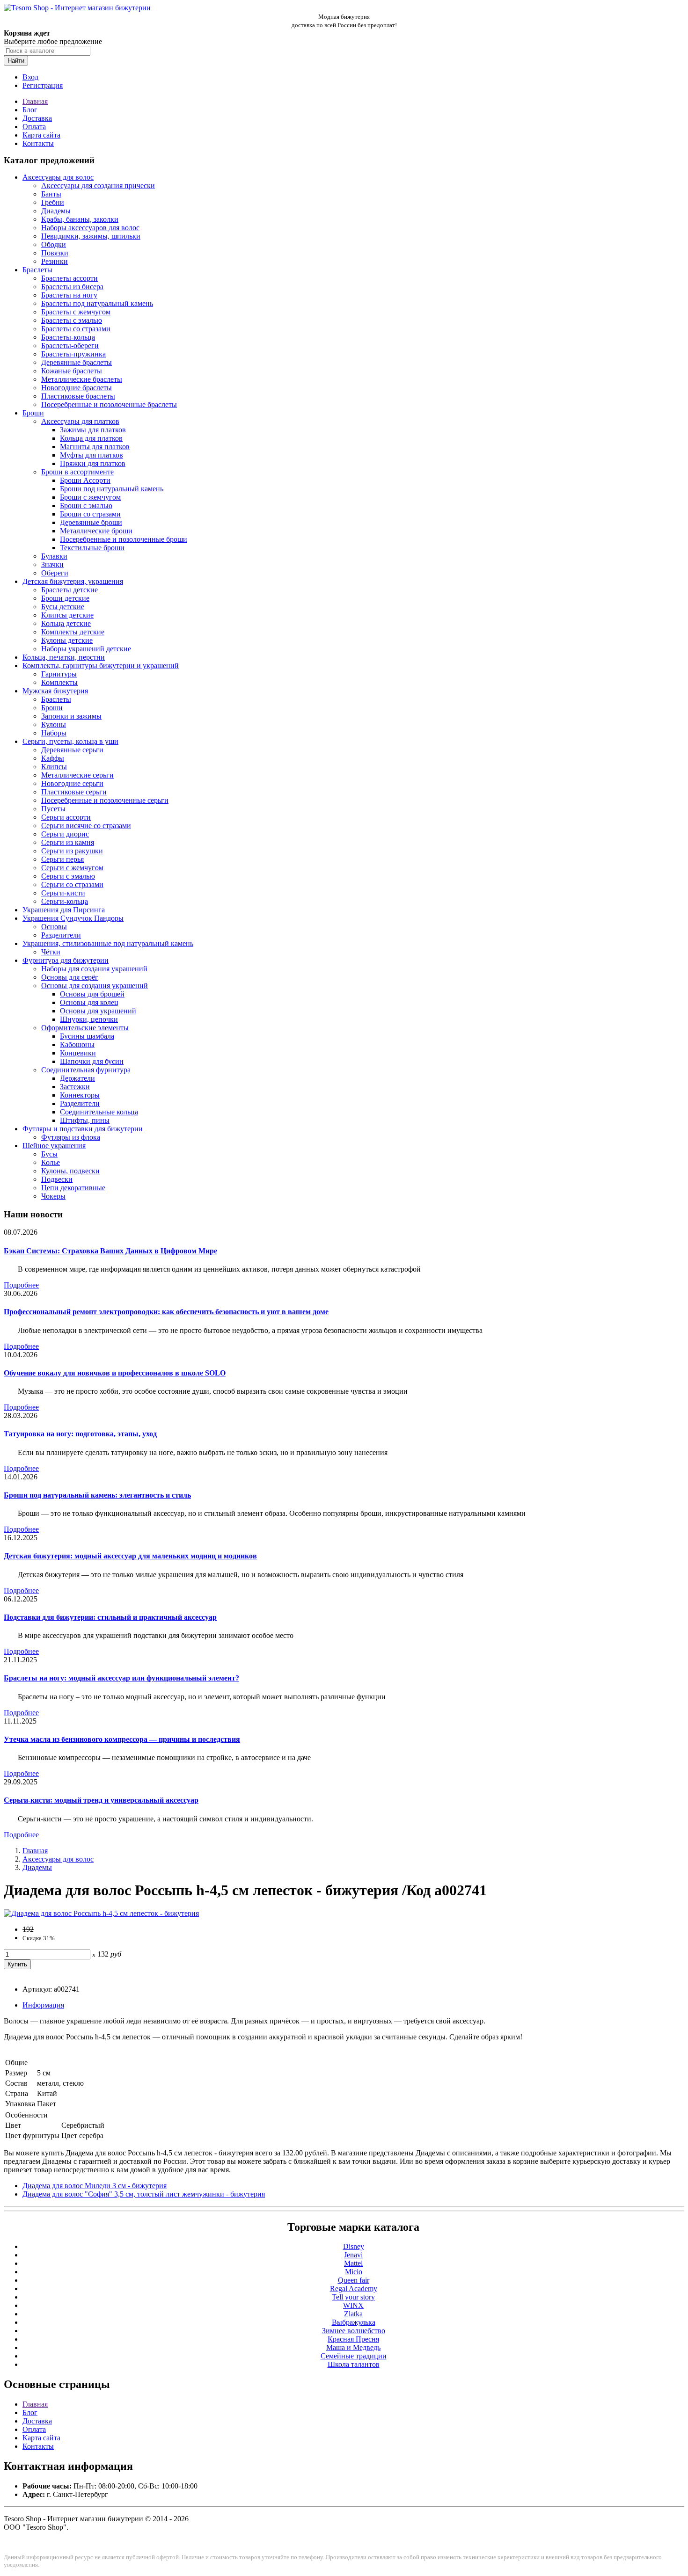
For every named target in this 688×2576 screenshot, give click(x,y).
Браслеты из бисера (72, 287)
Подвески (57, 1179)
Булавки (54, 556)
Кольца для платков (91, 438)
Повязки (55, 253)
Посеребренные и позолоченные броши (124, 539)
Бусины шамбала (87, 1036)
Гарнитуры (59, 674)
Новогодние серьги (72, 783)
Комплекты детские (73, 632)
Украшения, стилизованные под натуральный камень (108, 943)
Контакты (38, 143)
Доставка (37, 118)
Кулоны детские (67, 640)
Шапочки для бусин (92, 1061)
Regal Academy (354, 2289)
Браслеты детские (70, 590)
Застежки (75, 1087)
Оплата (34, 127)
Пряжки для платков (93, 463)
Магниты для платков (95, 447)
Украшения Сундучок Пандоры (73, 918)
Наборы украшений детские (86, 649)
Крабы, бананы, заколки (80, 219)
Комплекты (59, 682)
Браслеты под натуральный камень (97, 303)
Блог (30, 110)
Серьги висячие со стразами (86, 826)
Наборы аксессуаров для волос (90, 228)
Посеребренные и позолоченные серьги (105, 800)
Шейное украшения (54, 1146)
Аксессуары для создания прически (98, 186)
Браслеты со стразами (76, 329)
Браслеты (37, 270)
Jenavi (353, 2255)
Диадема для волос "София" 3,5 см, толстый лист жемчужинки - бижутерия (144, 2194)
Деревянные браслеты (77, 362)
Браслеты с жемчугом (76, 312)
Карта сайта (41, 135)
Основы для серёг (70, 977)
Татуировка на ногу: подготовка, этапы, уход (80, 1434)
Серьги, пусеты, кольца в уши (70, 741)
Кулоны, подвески (70, 1171)
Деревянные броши (91, 522)
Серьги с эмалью (68, 876)
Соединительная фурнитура (86, 1070)
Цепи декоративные (73, 1188)
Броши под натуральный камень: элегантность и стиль (97, 1495)
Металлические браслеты (82, 379)
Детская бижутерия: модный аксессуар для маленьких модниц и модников (130, 1556)
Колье (51, 1162)
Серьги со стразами (72, 884)
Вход (30, 77)
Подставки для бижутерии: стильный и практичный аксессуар (110, 1617)
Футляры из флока (71, 1137)
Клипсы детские (67, 615)
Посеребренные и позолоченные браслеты (109, 404)
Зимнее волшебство (354, 2331)
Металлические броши (96, 531)
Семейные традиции (354, 2356)
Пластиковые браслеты (78, 396)
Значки (52, 564)
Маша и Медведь (353, 2347)
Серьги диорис (65, 834)
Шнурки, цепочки (89, 1019)
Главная (35, 101)
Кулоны (54, 724)
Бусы (49, 1154)
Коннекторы (80, 1095)
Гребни (53, 202)
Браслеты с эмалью (72, 320)
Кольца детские (66, 623)
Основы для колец (89, 1002)
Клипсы (54, 767)
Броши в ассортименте (77, 472)
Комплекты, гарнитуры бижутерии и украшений (101, 666)
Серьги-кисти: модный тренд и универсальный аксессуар (101, 1800)
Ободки (54, 244)
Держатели (77, 1078)
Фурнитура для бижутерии (66, 960)
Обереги (55, 573)
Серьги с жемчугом (72, 868)
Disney (354, 2246)
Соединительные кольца (99, 1112)
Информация (43, 2005)
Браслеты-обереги (70, 346)
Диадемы (56, 211)
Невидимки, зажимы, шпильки (91, 236)
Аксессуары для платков (80, 421)
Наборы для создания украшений (94, 969)
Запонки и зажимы (71, 716)
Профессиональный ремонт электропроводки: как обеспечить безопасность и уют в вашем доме (166, 1312)
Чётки (51, 952)
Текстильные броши (92, 548)
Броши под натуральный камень (112, 489)
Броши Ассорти (85, 480)
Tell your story (353, 2297)
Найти (16, 61)
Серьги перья (62, 859)
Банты (51, 194)
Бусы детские (63, 607)
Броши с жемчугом (90, 497)
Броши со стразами (90, 514)
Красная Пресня (353, 2339)
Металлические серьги (77, 775)
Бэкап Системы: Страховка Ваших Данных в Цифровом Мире (110, 1251)
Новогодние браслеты (77, 388)
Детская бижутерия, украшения (73, 581)
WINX (353, 2305)
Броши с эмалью (86, 506)
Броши (33, 413)
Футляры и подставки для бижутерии (83, 1129)
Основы (54, 927)
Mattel (353, 2263)
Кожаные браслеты (72, 371)
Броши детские (65, 598)
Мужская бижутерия (55, 691)
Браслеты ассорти (70, 278)
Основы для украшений (98, 1011)
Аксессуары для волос (58, 177)
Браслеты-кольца (68, 337)
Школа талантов (354, 2364)
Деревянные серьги (72, 750)
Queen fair (354, 2280)
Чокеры (53, 1196)
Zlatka (353, 2314)
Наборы (54, 733)
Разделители (61, 935)
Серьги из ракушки (72, 851)
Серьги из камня (68, 842)
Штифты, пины (85, 1120)
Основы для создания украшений (95, 986)
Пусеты (53, 809)
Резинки (55, 261)
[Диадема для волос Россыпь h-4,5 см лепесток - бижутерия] (101, 1913)
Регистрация (43, 85)
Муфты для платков (91, 455)
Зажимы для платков (93, 430)
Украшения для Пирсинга (64, 910)
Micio (354, 2272)
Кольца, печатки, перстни (64, 657)
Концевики (78, 1053)
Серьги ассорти (66, 817)
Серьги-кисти (63, 893)
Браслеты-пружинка (73, 354)
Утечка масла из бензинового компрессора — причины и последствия (122, 1739)
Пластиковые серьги (74, 792)
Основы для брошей (92, 994)
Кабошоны (77, 1044)
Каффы (53, 758)
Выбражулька (354, 2322)
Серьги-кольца (65, 901)
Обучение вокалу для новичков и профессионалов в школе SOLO (115, 1373)
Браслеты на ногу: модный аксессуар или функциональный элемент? (121, 1678)
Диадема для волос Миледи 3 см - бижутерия (95, 2186)
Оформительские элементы (85, 1028)
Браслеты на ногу (69, 295)
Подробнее (21, 1285)
